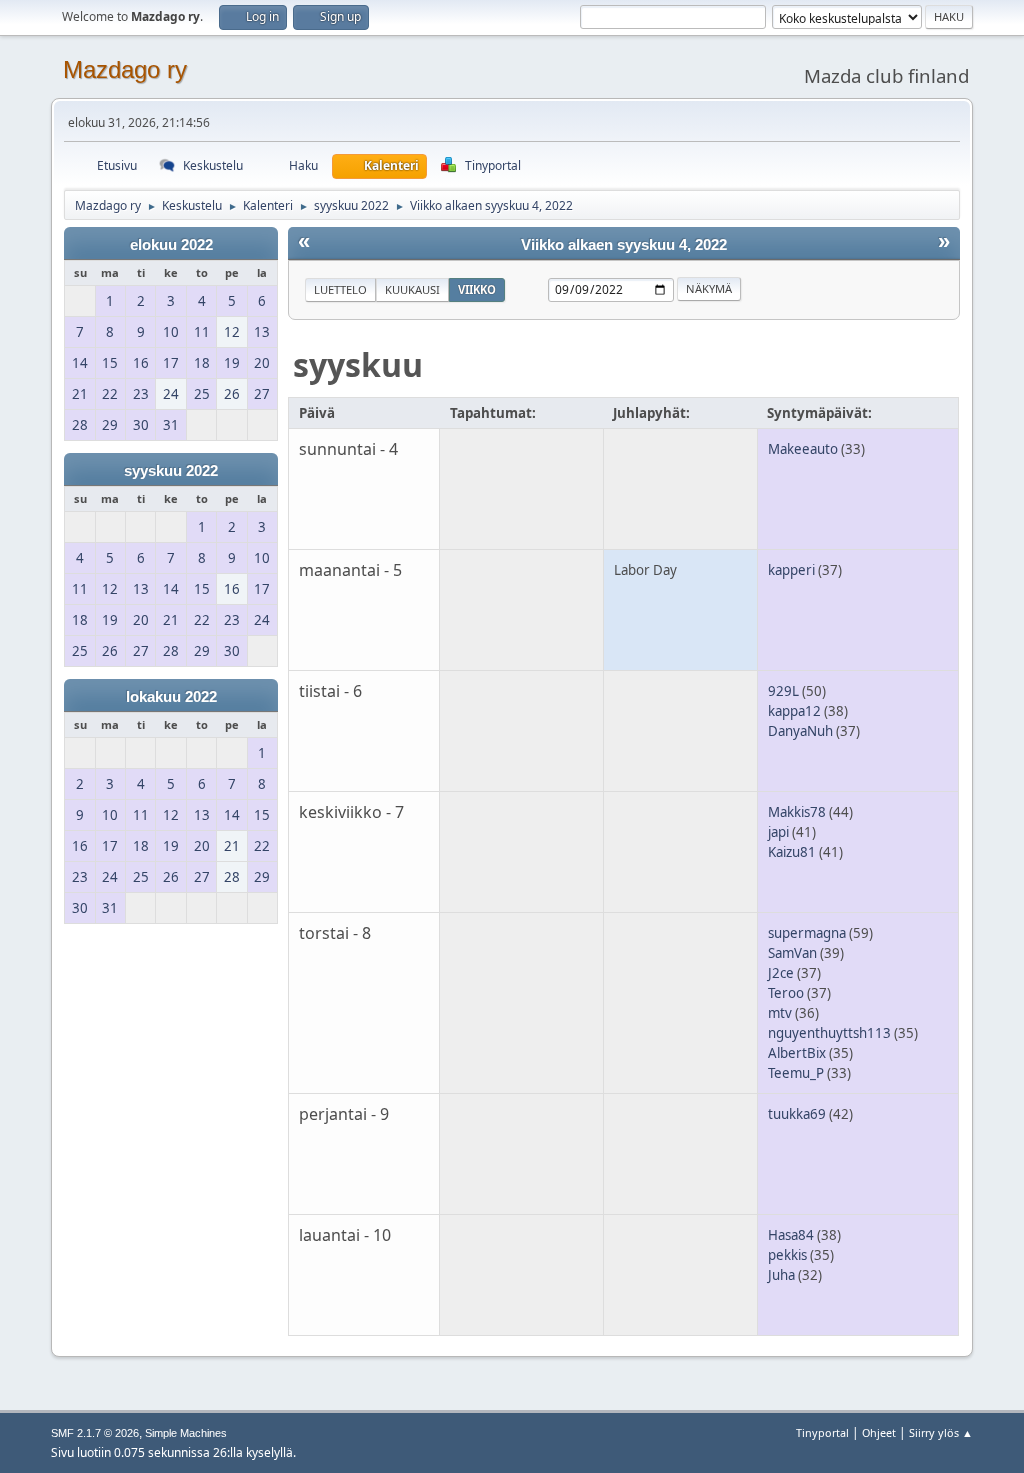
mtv (780, 1013)
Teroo (786, 993)
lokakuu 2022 (171, 697)
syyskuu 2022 (171, 471)
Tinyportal (822, 1432)
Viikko (477, 289)
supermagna (807, 933)
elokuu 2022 (171, 245)
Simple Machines (186, 1433)
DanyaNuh (800, 731)
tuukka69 (797, 1114)
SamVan (792, 953)
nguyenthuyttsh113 (829, 1033)
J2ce (781, 973)
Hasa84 (791, 1235)
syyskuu (358, 364)
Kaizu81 (792, 852)
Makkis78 (797, 812)
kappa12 (794, 711)
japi (778, 832)
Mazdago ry (125, 69)
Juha (781, 1275)
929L (783, 691)
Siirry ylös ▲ (941, 1432)
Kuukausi (412, 289)
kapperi (791, 570)
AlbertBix (797, 1053)
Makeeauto (803, 449)
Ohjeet (879, 1432)
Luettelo (340, 289)
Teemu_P (796, 1073)
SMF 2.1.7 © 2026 (95, 1433)
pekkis (787, 1255)
